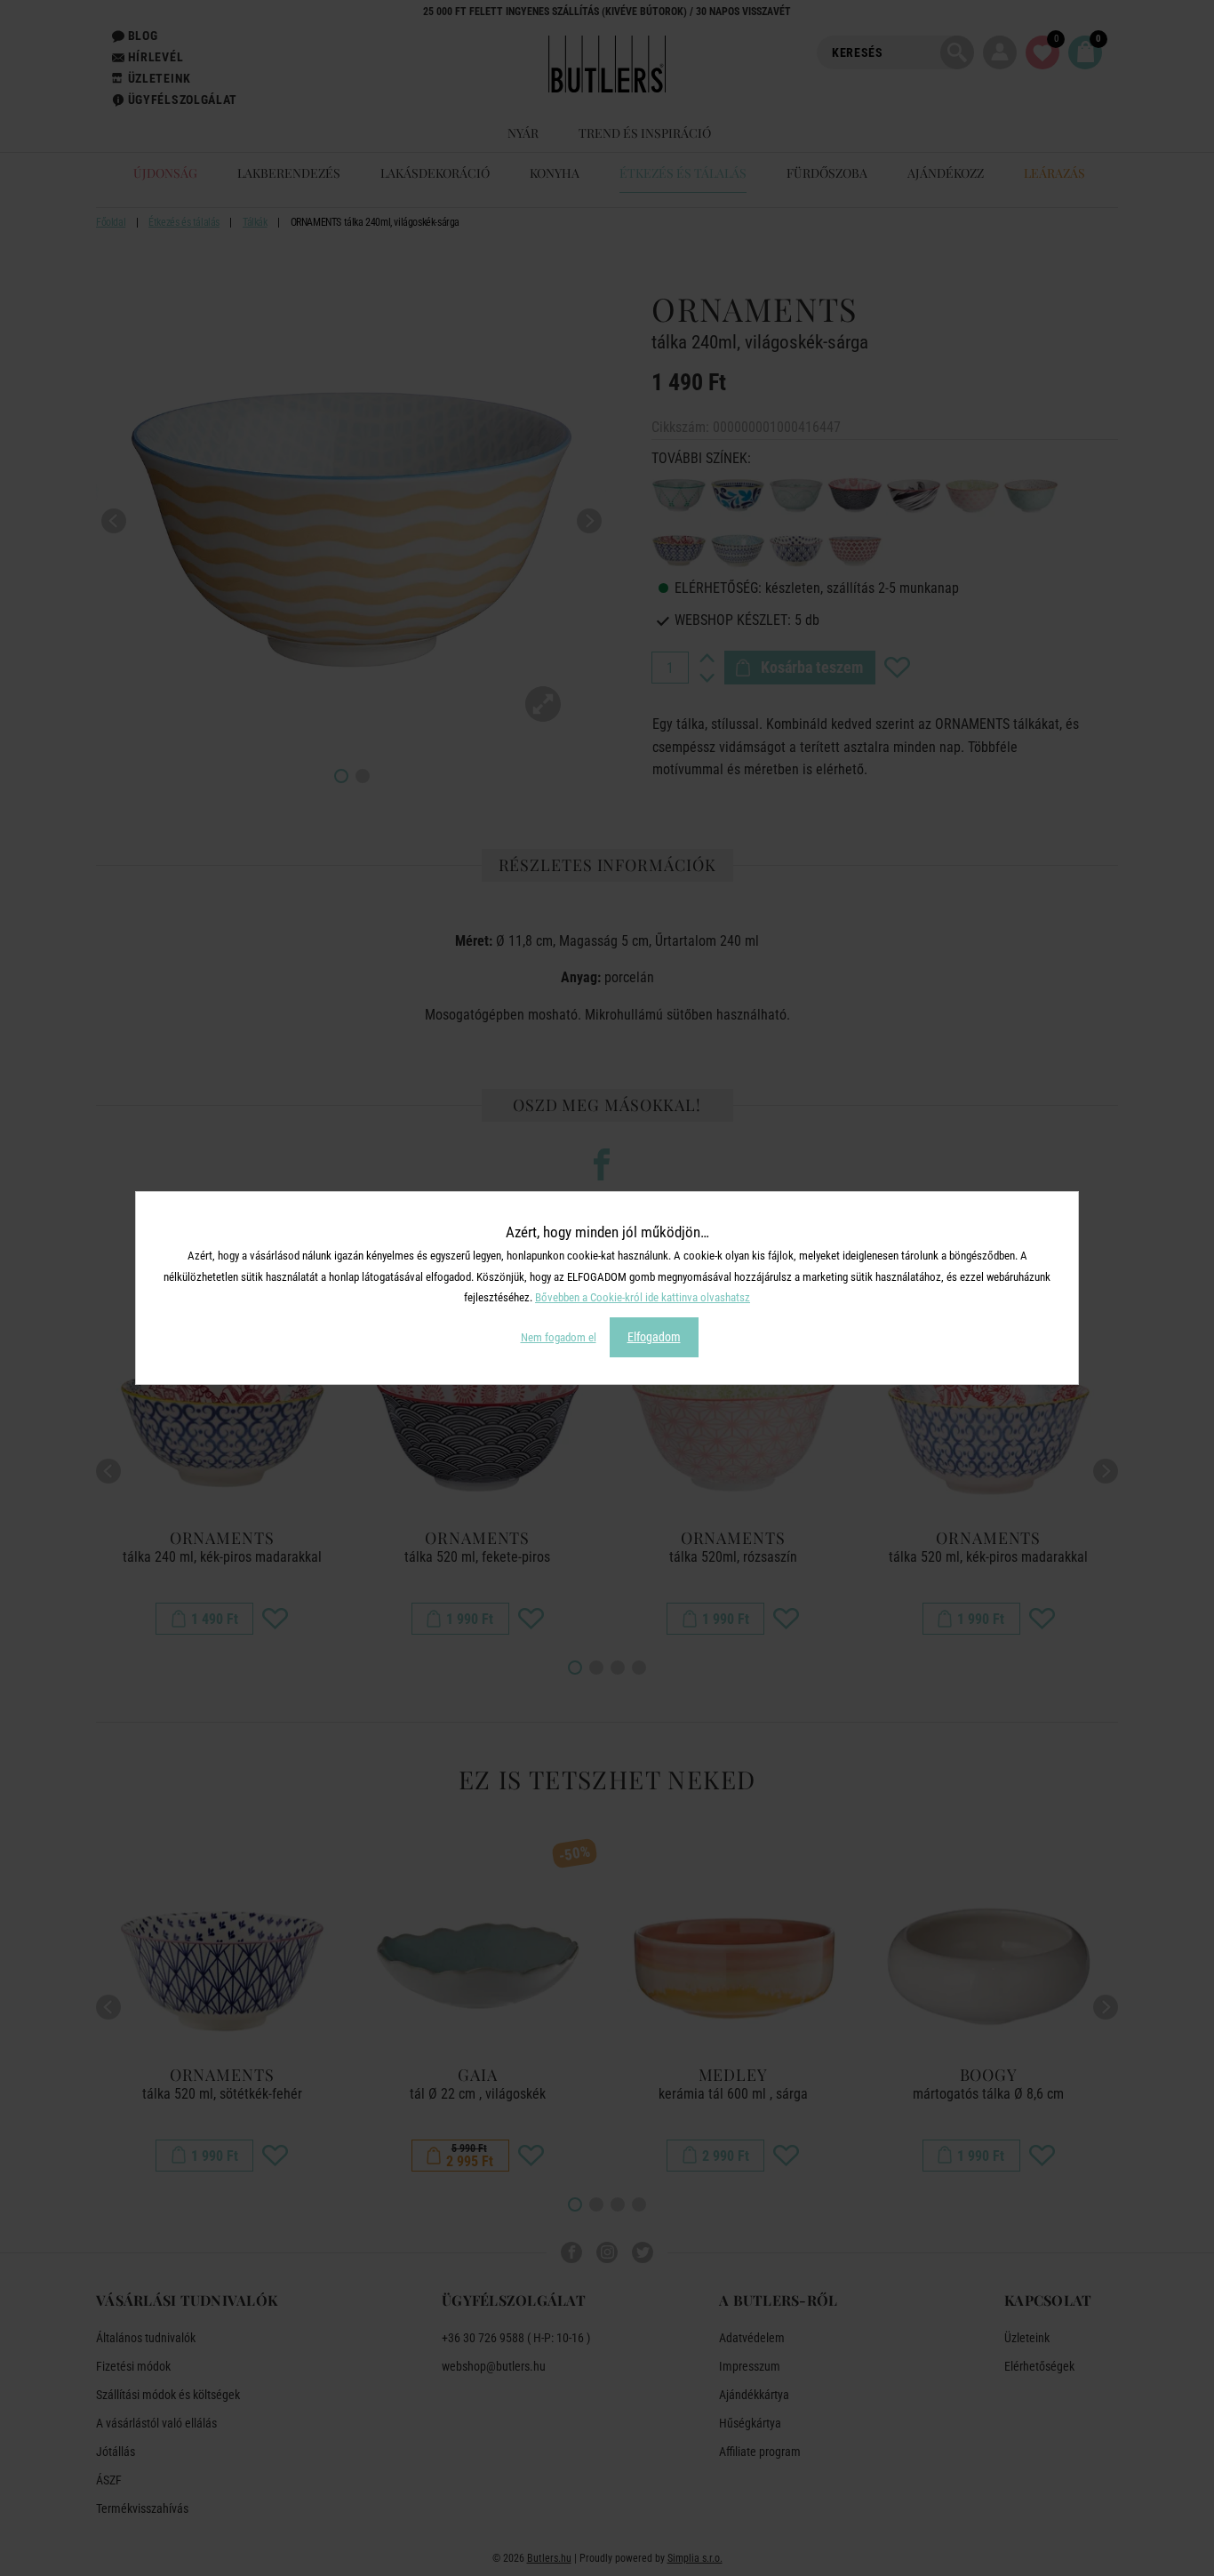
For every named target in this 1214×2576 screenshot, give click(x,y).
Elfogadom (654, 1337)
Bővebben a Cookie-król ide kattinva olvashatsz (643, 1297)
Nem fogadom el (559, 1337)
